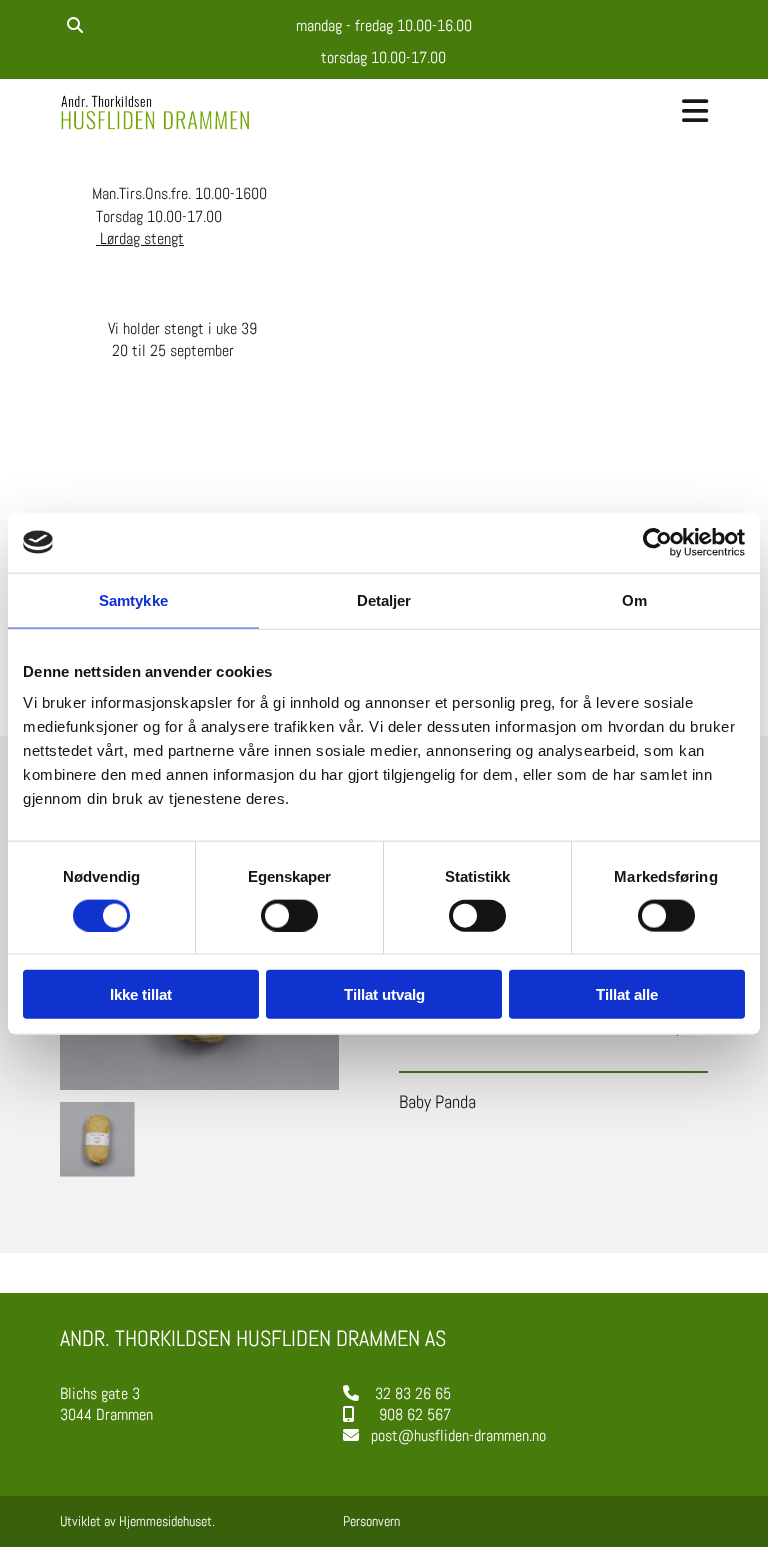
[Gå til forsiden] (158, 112)
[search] (75, 25)
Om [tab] (634, 599)
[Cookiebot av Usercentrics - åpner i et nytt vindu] (657, 542)
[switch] (289, 915)
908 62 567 (415, 1414)
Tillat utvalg (384, 994)
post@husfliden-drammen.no (458, 1435)
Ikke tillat (141, 994)
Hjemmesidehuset (165, 1521)
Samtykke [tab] (133, 599)
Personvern (371, 1521)
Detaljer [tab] (384, 599)
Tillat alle (627, 994)
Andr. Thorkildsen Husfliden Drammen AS (253, 1338)
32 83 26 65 (413, 1393)
